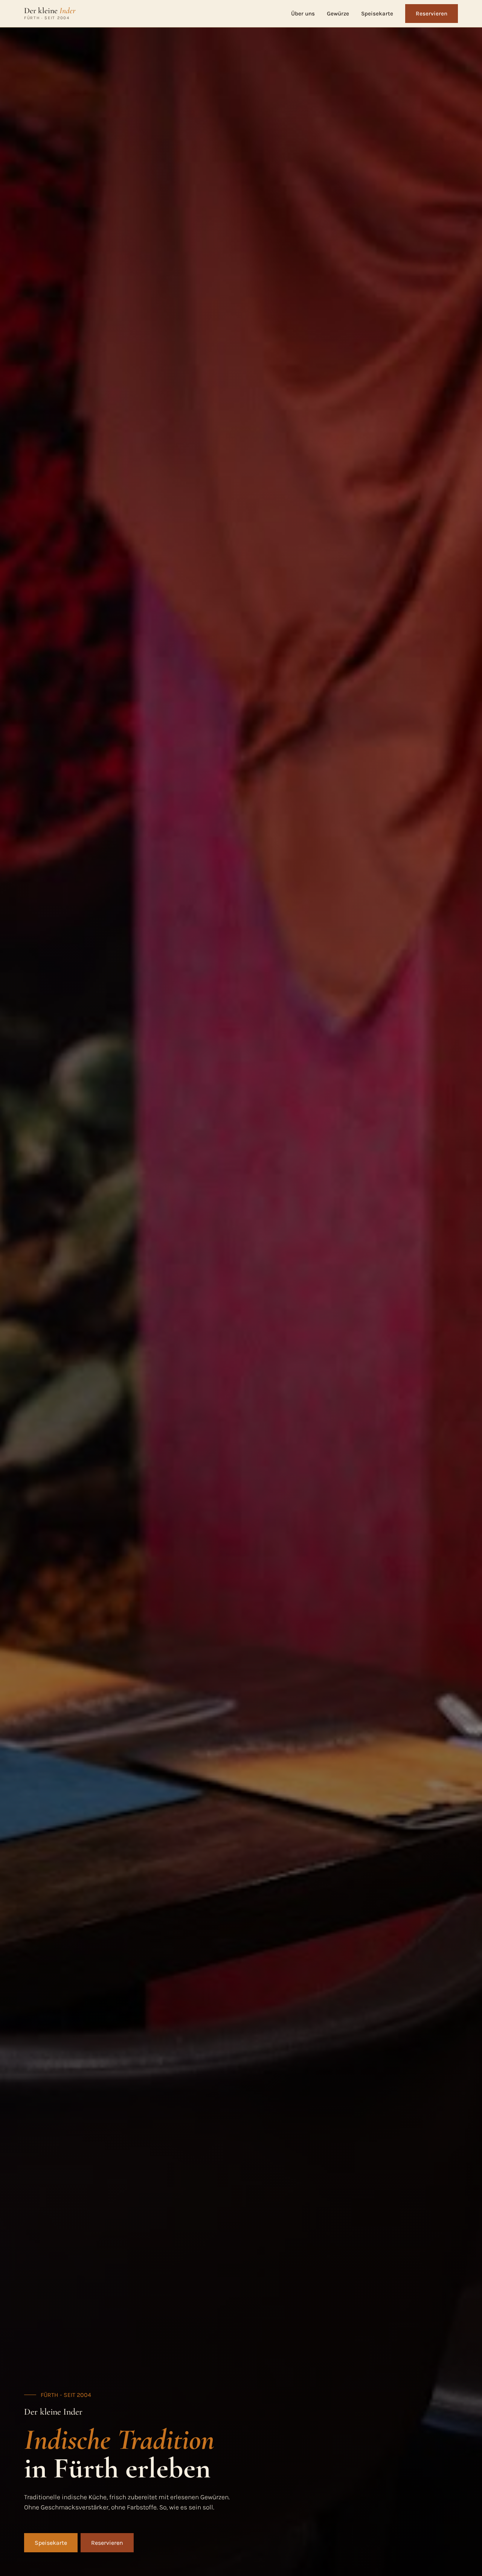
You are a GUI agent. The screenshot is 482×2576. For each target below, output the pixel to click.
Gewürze (338, 14)
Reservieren (432, 14)
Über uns (303, 14)
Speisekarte (377, 14)
